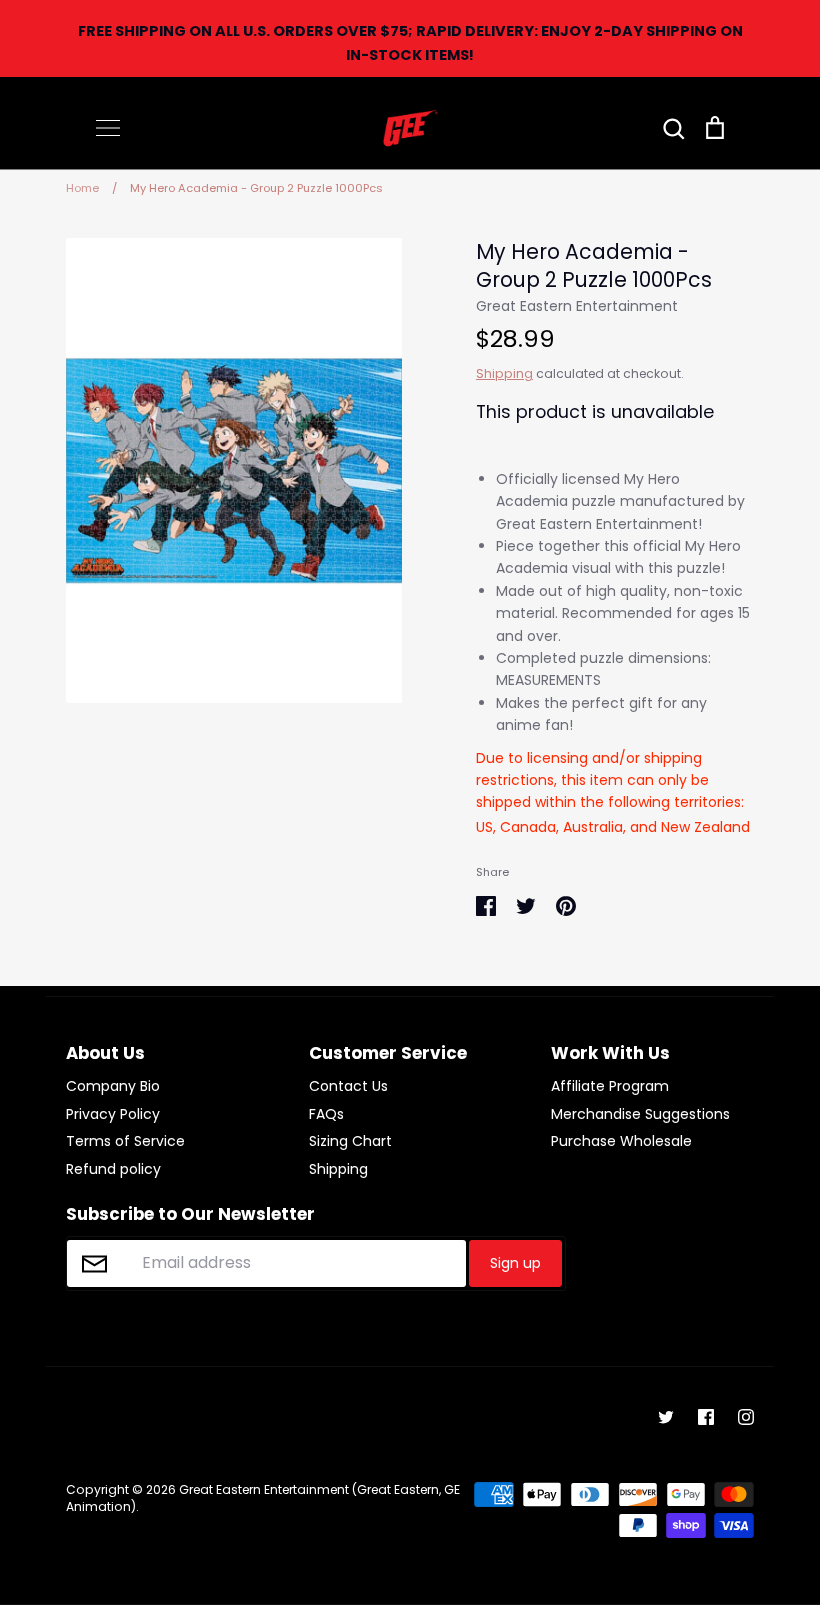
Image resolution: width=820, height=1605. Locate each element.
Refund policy (113, 1169)
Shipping (504, 373)
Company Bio (113, 1086)
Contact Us (348, 1086)
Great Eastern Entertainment (577, 306)
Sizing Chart (350, 1141)
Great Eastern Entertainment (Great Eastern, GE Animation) (263, 1498)
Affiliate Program (610, 1086)
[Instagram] (746, 1417)
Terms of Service (125, 1141)
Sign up (515, 1263)
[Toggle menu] (108, 128)
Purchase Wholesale (621, 1141)
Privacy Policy (113, 1114)
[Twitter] (666, 1417)
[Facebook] (706, 1417)
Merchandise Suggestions (640, 1114)
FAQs (326, 1114)
